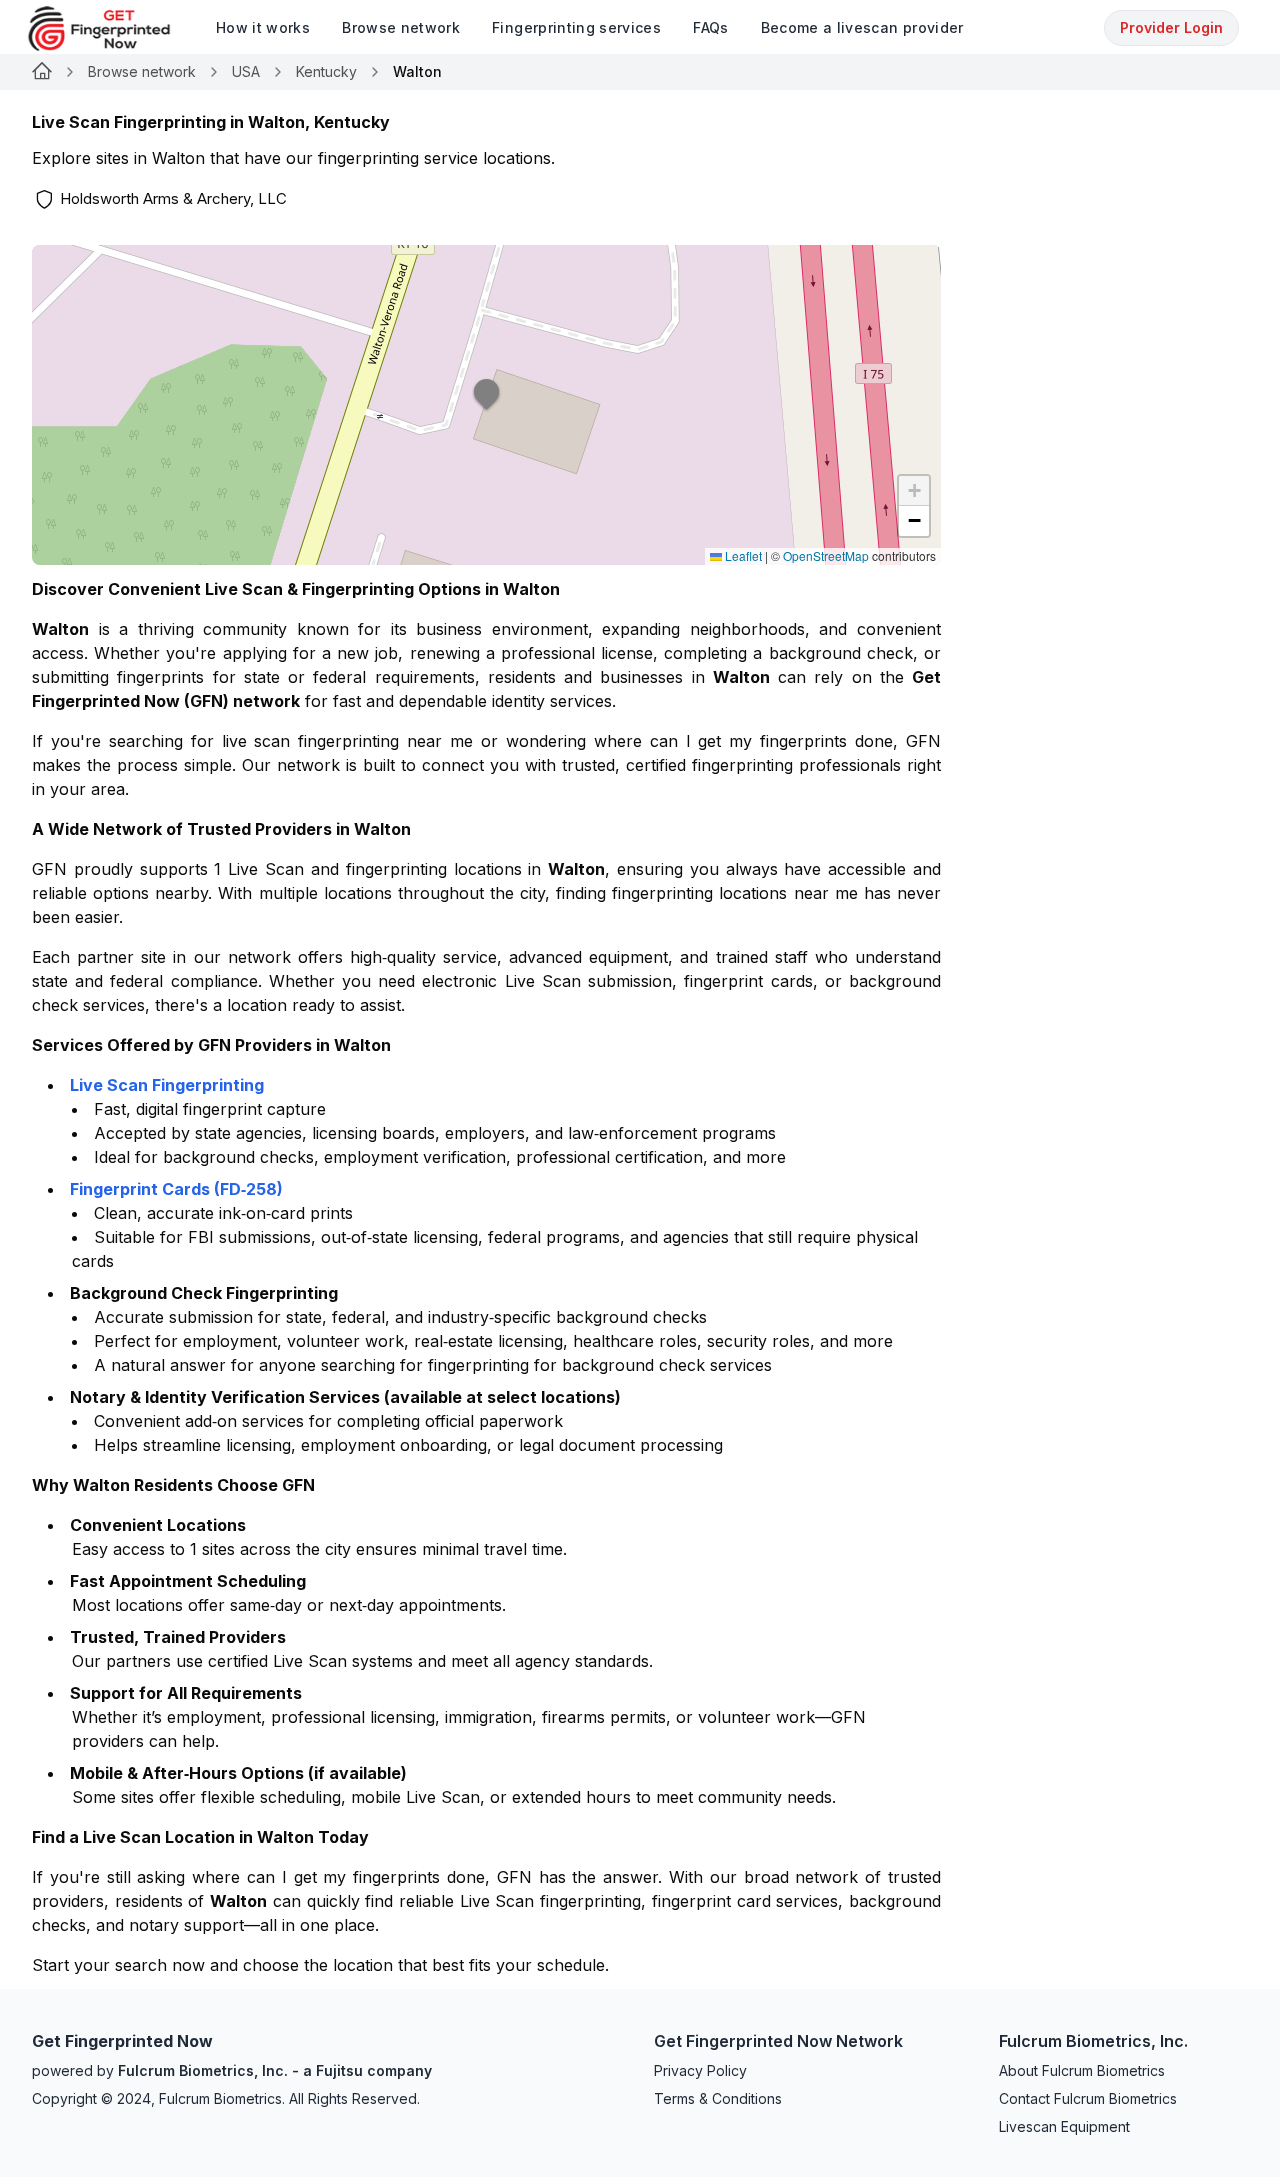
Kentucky (326, 71)
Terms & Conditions (718, 2098)
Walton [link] (417, 71)
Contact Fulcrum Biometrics (1088, 2098)
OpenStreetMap (826, 555)
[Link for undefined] (42, 72)
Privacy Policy (700, 2070)
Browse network (142, 71)
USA (246, 71)
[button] (487, 405)
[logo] (114, 28)
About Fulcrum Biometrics (1082, 2070)
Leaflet (742, 555)
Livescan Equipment (1064, 2126)
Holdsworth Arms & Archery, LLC (173, 198)
